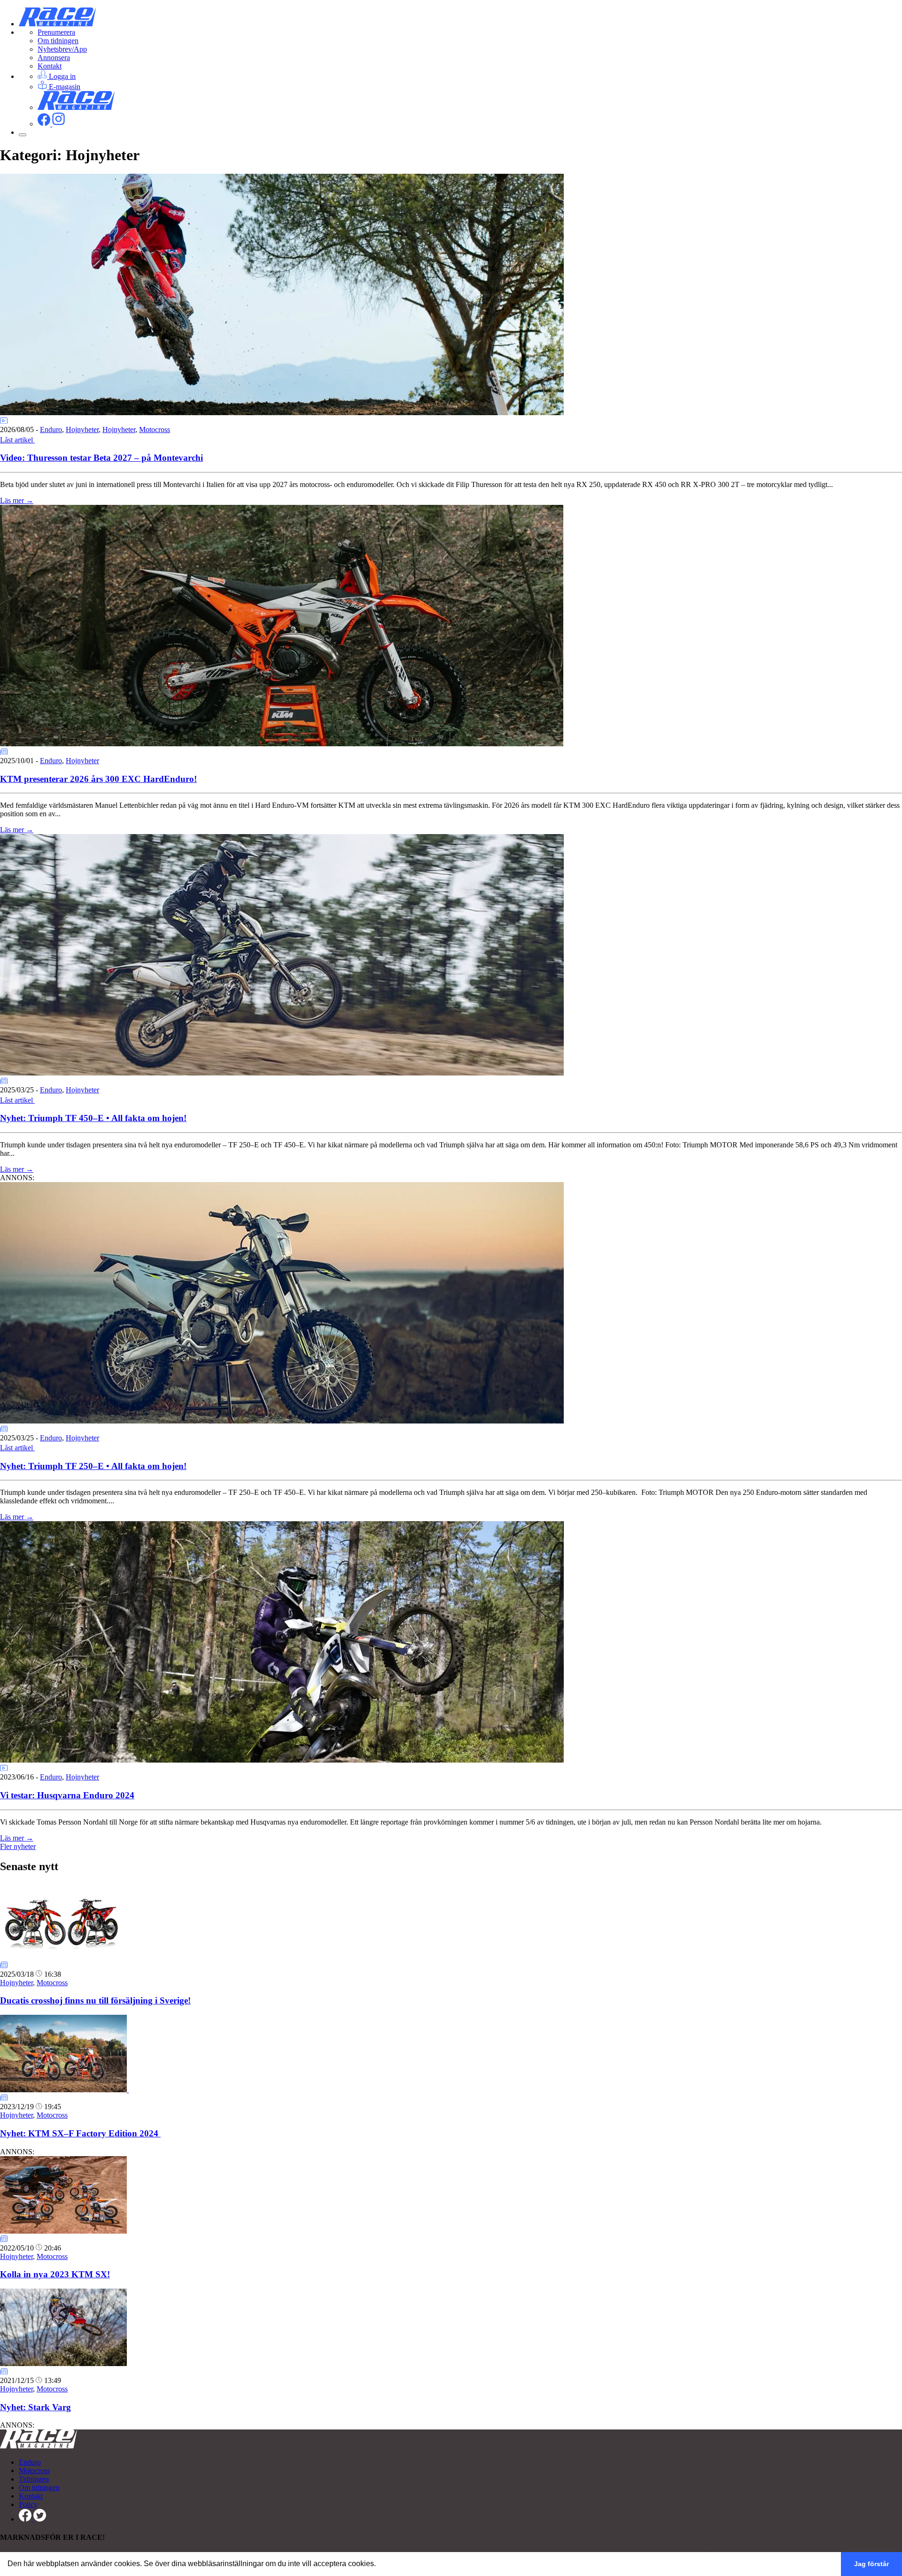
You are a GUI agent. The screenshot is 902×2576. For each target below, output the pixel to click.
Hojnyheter (82, 429)
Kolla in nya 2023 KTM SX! (55, 2274)
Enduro (51, 429)
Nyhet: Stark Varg (35, 2407)
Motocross (155, 429)
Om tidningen (58, 41)
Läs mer (17, 500)
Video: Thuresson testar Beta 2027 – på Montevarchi (101, 458)
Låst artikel (17, 440)
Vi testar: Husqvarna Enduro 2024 (67, 1795)
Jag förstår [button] (871, 2564)
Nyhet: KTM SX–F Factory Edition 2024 (80, 2133)
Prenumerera (56, 32)
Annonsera (54, 58)
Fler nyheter (18, 1846)
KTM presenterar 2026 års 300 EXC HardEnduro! (98, 779)
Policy (28, 2504)
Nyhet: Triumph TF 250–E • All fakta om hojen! (93, 1466)
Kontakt (50, 66)
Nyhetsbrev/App (62, 49)
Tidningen (34, 2479)
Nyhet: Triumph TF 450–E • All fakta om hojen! (93, 1118)
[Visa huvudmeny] (23, 135)
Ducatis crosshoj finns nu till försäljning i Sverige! (95, 2000)
